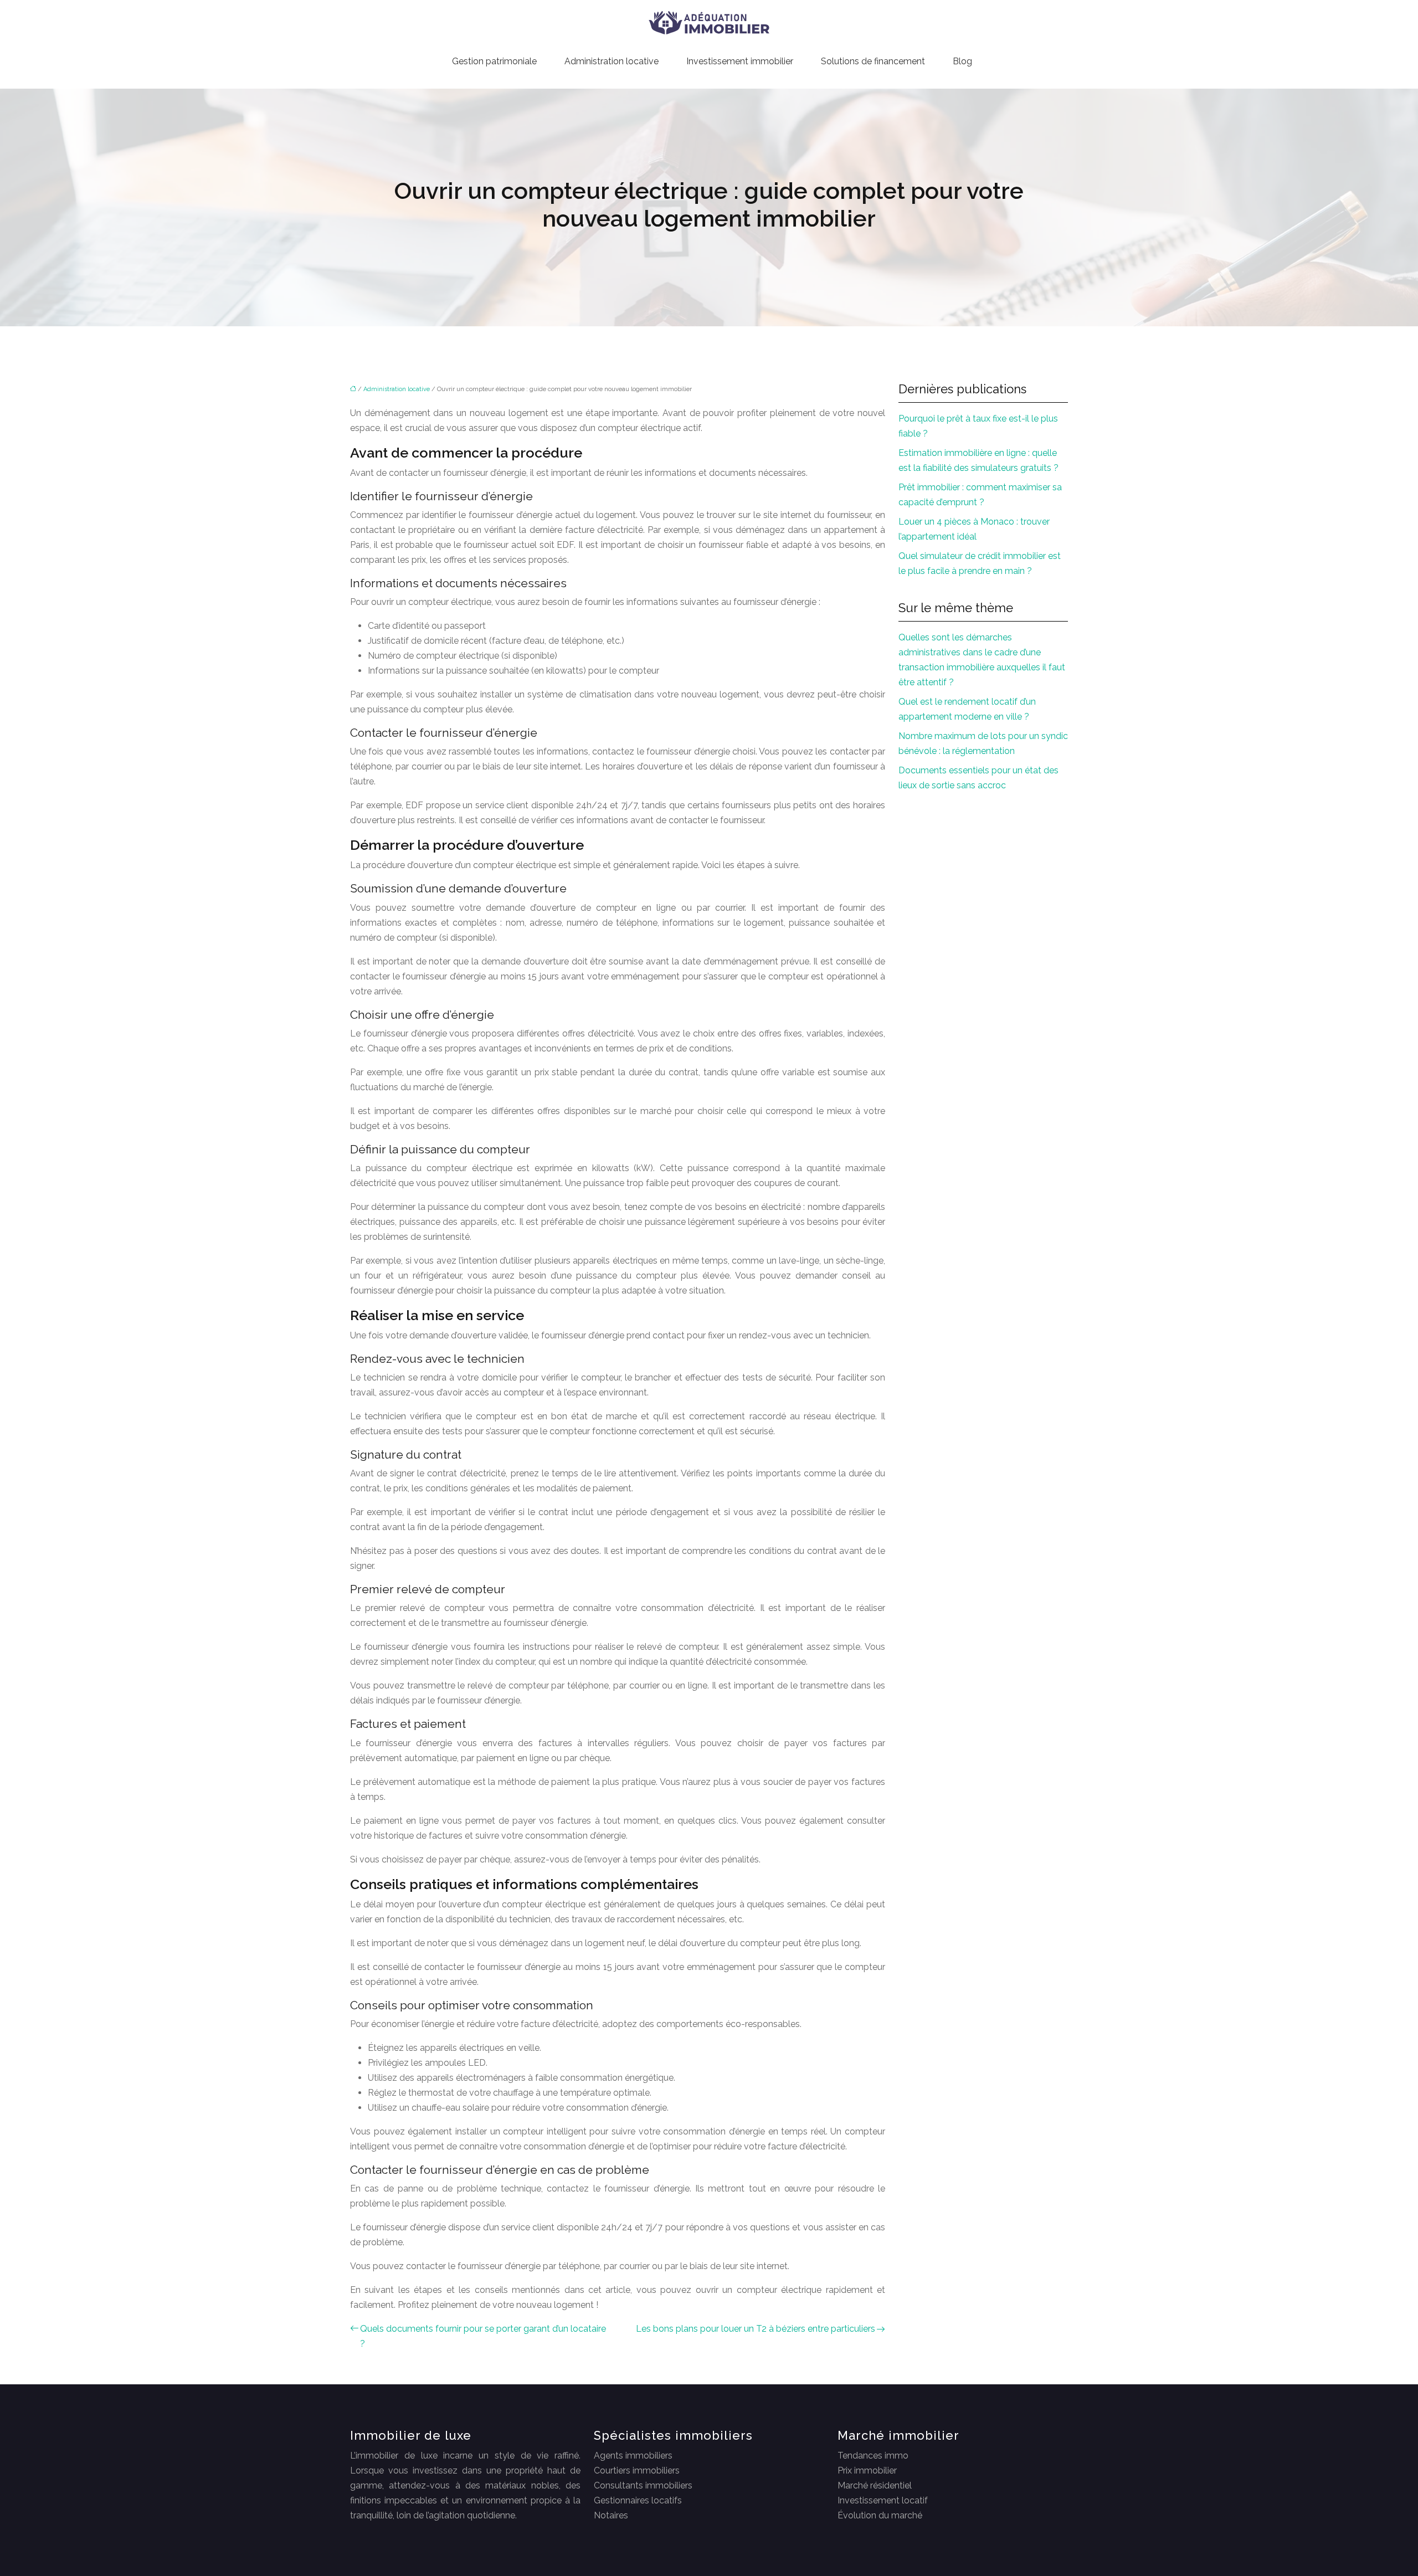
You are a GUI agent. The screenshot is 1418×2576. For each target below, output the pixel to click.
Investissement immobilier (740, 61)
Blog (962, 61)
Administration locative (612, 61)
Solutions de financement (873, 61)
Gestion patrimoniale (494, 61)
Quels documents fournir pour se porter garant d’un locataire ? (483, 2336)
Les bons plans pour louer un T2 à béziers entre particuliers (756, 2329)
